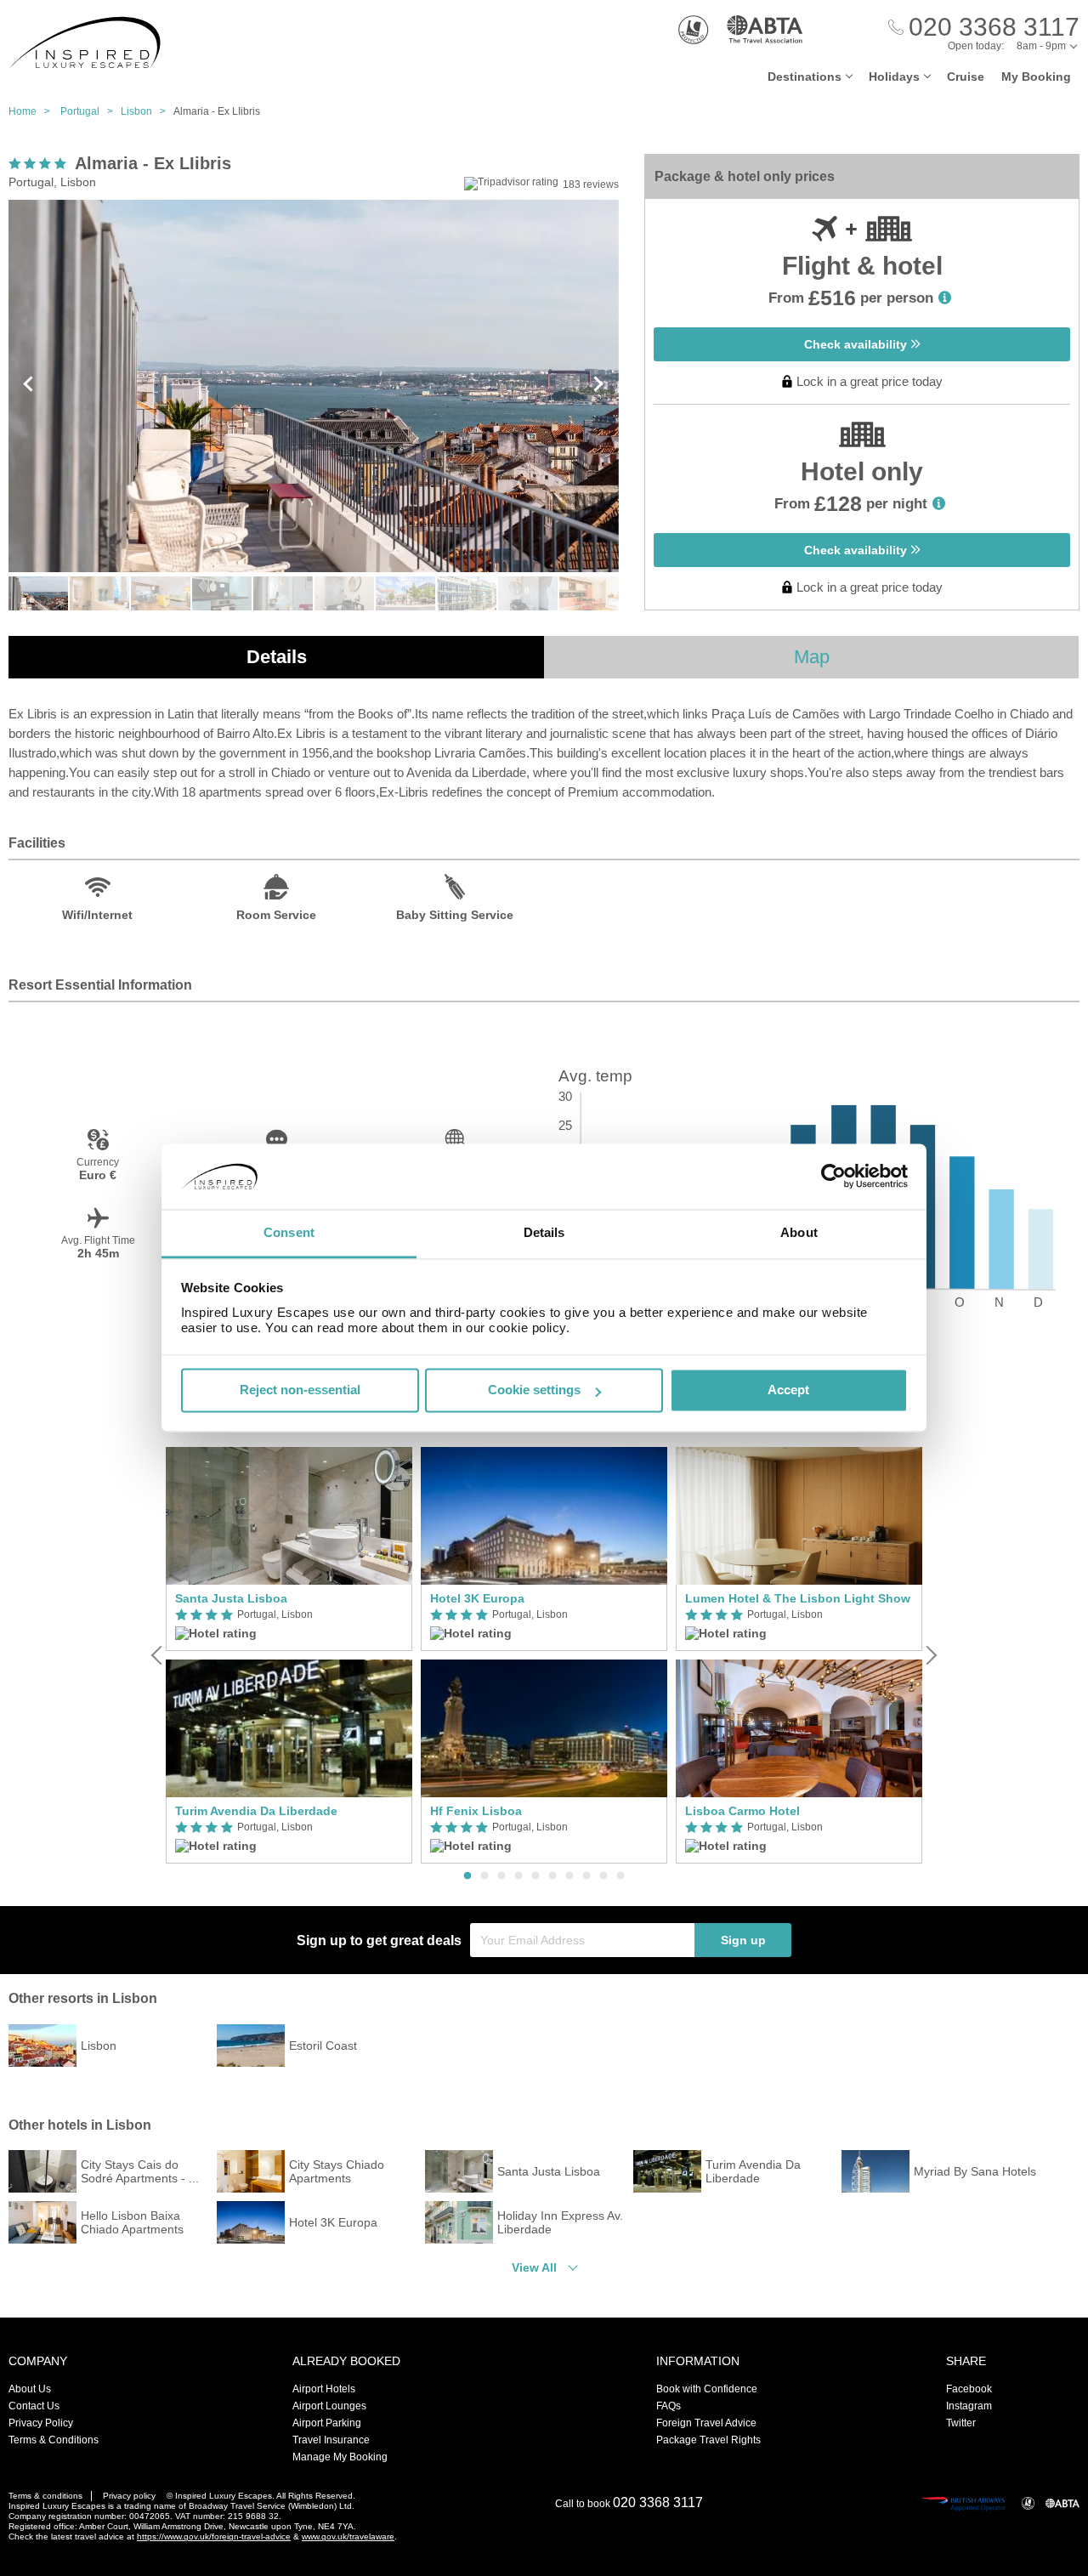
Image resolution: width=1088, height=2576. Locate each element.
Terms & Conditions (54, 2440)
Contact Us (34, 2406)
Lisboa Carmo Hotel (742, 1811)
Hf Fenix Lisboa (476, 1811)
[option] (289, 1656)
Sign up (743, 1940)
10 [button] (620, 1876)
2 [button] (484, 1876)
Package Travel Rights (708, 2440)
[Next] (930, 1655)
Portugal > (91, 111)
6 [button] (552, 1876)
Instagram (969, 2406)
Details (277, 657)
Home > (33, 111)
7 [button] (569, 1876)
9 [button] (603, 1876)
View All (534, 2267)
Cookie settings (534, 1390)
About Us (30, 2389)
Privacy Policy (41, 2423)
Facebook (969, 2389)
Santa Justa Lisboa (231, 1598)
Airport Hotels (324, 2389)
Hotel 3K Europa (477, 1598)
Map (812, 657)
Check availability (857, 344)
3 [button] (501, 1876)
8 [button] (586, 1876)
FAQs (669, 2406)
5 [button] (535, 1876)
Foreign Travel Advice (706, 2423)
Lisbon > (147, 111)
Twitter (961, 2423)
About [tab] (799, 1232)
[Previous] (158, 1655)
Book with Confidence (707, 2389)
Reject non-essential (300, 1390)
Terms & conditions (45, 2496)
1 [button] (467, 1876)
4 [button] (518, 1876)
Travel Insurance (331, 2440)
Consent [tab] (289, 1232)
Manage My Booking (340, 2457)
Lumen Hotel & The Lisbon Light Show (798, 1598)
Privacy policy (129, 2496)
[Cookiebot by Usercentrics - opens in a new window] (833, 1177)
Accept (788, 1390)
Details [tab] (544, 1232)
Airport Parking (327, 2423)
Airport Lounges (329, 2406)
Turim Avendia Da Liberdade (256, 1811)
